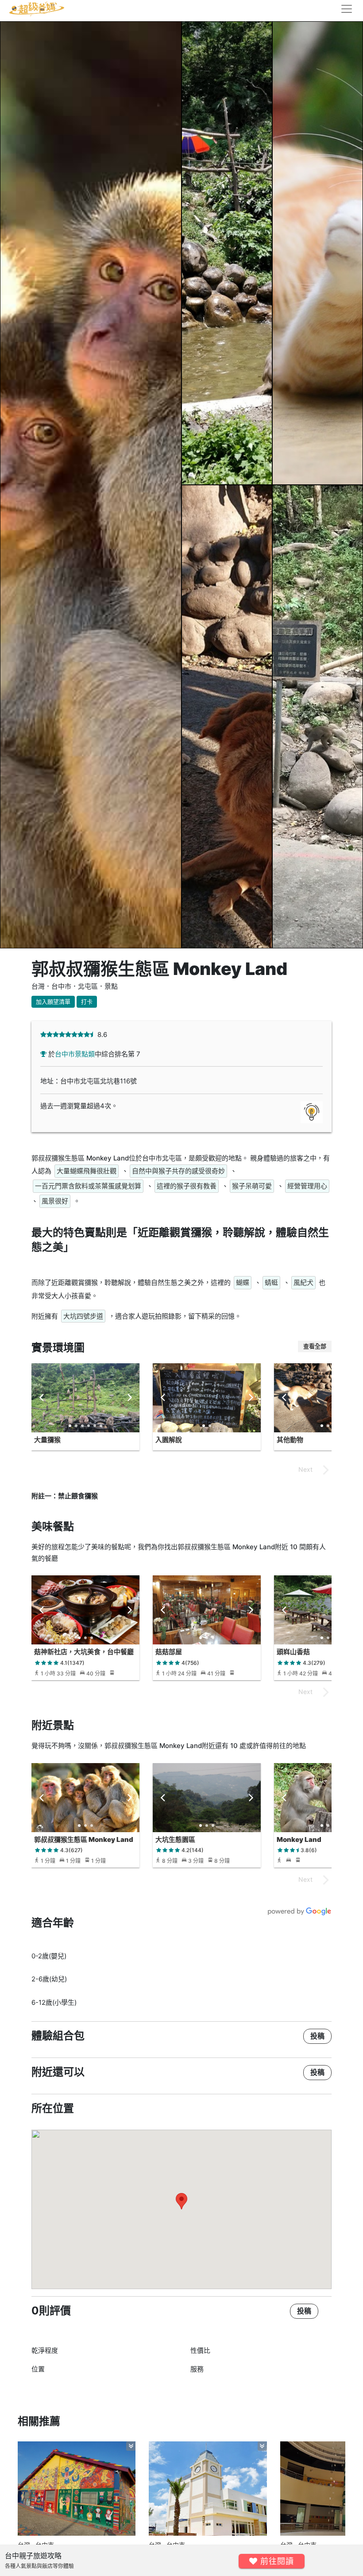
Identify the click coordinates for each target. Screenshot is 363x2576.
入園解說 (169, 1440)
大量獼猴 (47, 1440)
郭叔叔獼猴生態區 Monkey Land (84, 1839)
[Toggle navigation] (344, 9)
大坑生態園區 (175, 1839)
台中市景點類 (75, 1054)
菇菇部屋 (169, 1652)
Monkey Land (299, 1839)
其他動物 (290, 1440)
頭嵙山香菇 (293, 1652)
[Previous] (42, 1398)
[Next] (129, 1398)
